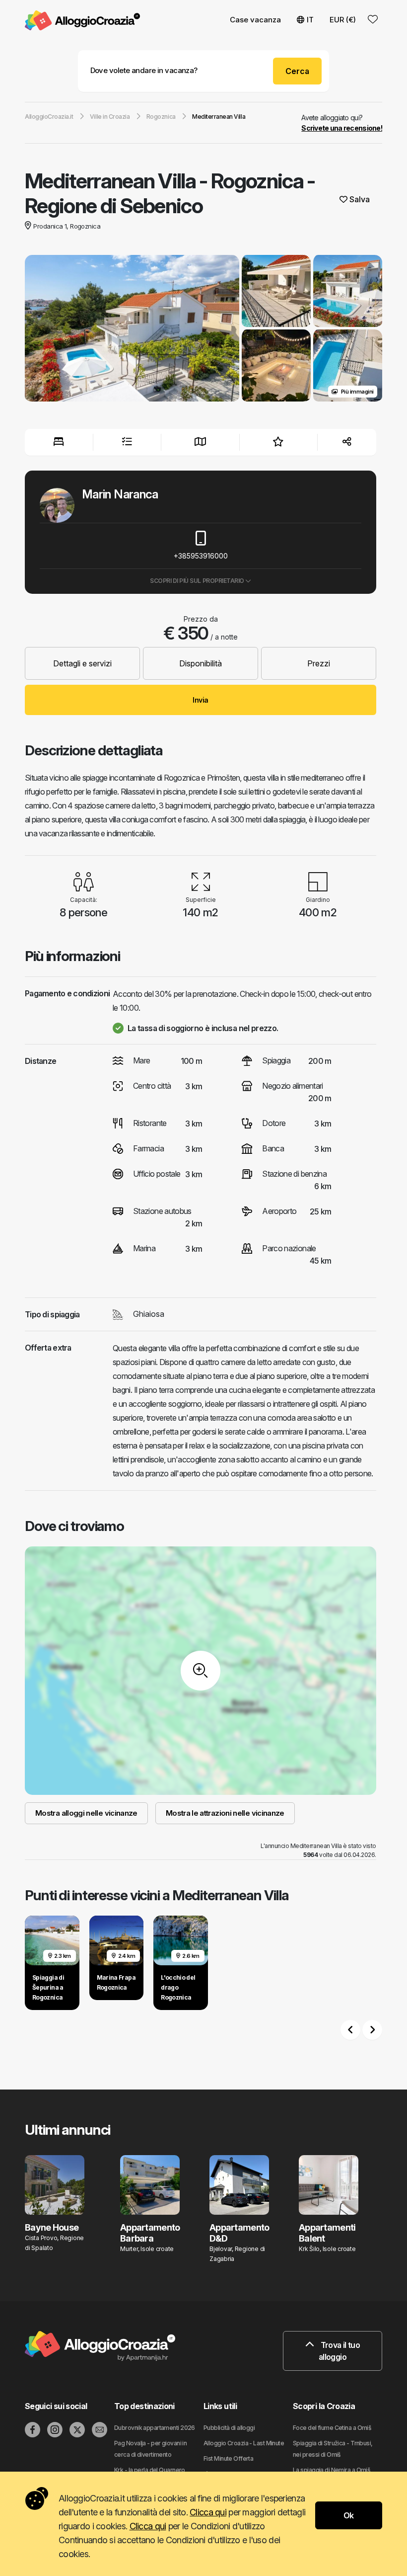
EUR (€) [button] (343, 20)
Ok (349, 2515)
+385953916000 (201, 556)
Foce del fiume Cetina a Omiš (332, 2428)
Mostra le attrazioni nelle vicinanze (225, 1813)
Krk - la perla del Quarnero (150, 2470)
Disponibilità (201, 663)
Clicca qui (208, 2512)
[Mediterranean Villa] (132, 329)
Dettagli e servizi (82, 663)
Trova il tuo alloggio (339, 2351)
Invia (200, 700)
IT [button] (310, 20)
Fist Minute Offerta (228, 2458)
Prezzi (319, 663)
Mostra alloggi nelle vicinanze (86, 1813)
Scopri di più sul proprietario (198, 581)
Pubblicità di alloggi (229, 2428)
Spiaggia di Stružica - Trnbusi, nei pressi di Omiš (333, 2449)
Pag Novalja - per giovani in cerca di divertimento (150, 2449)
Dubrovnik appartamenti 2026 (155, 2428)
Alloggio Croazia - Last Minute (244, 2443)
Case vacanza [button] (255, 20)
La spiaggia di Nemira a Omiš (331, 2470)
